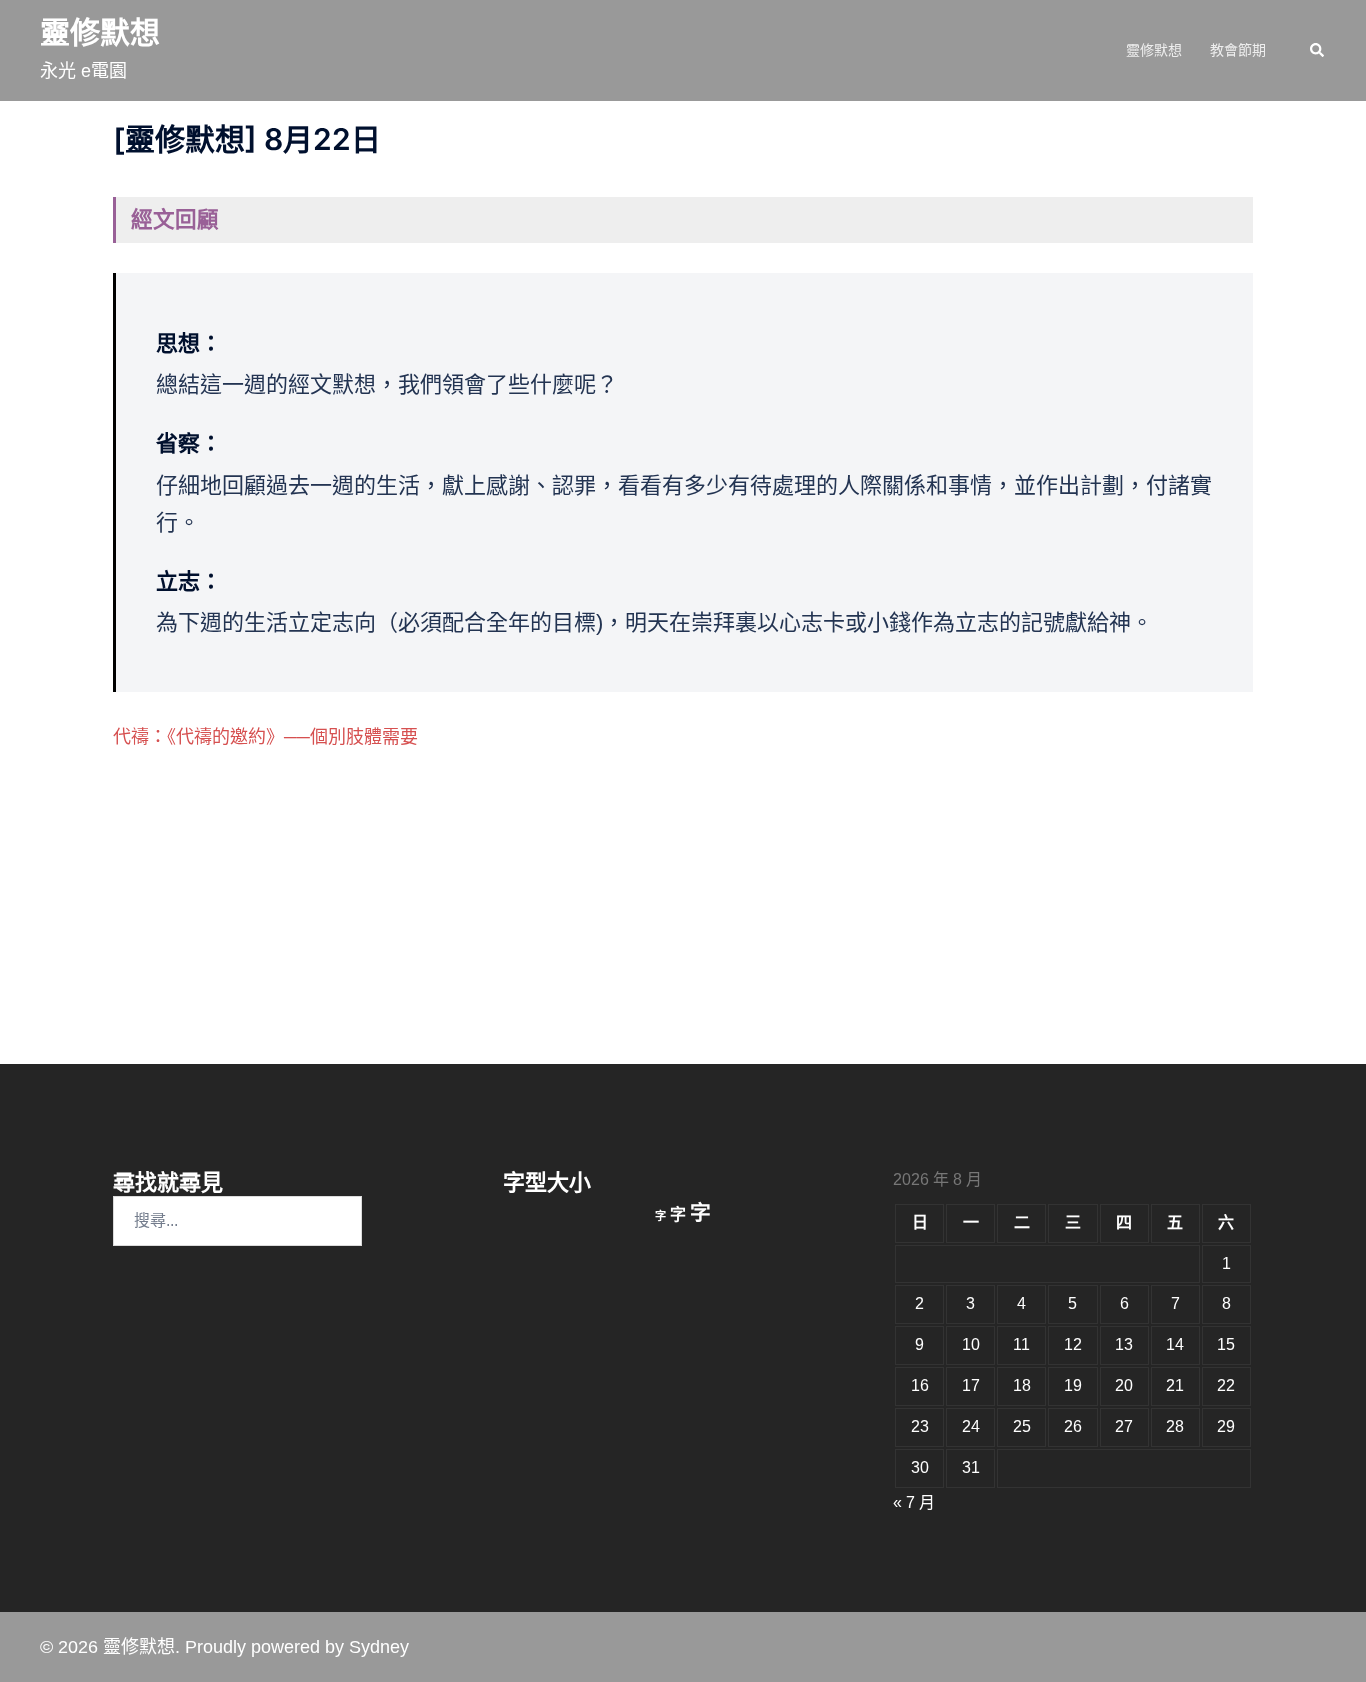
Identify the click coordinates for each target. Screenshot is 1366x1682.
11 (1021, 1344)
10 (971, 1344)
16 (920, 1385)
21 (1175, 1385)
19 (1073, 1385)
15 (1226, 1344)
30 (920, 1467)
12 (1073, 1344)
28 (1175, 1426)
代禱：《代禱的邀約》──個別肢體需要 (265, 737)
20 (1124, 1385)
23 (920, 1426)
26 (1073, 1426)
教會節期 (1238, 50)
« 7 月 (914, 1502)
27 (1124, 1426)
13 (1124, 1344)
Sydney (379, 1647)
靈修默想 (100, 32)
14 (1175, 1344)
